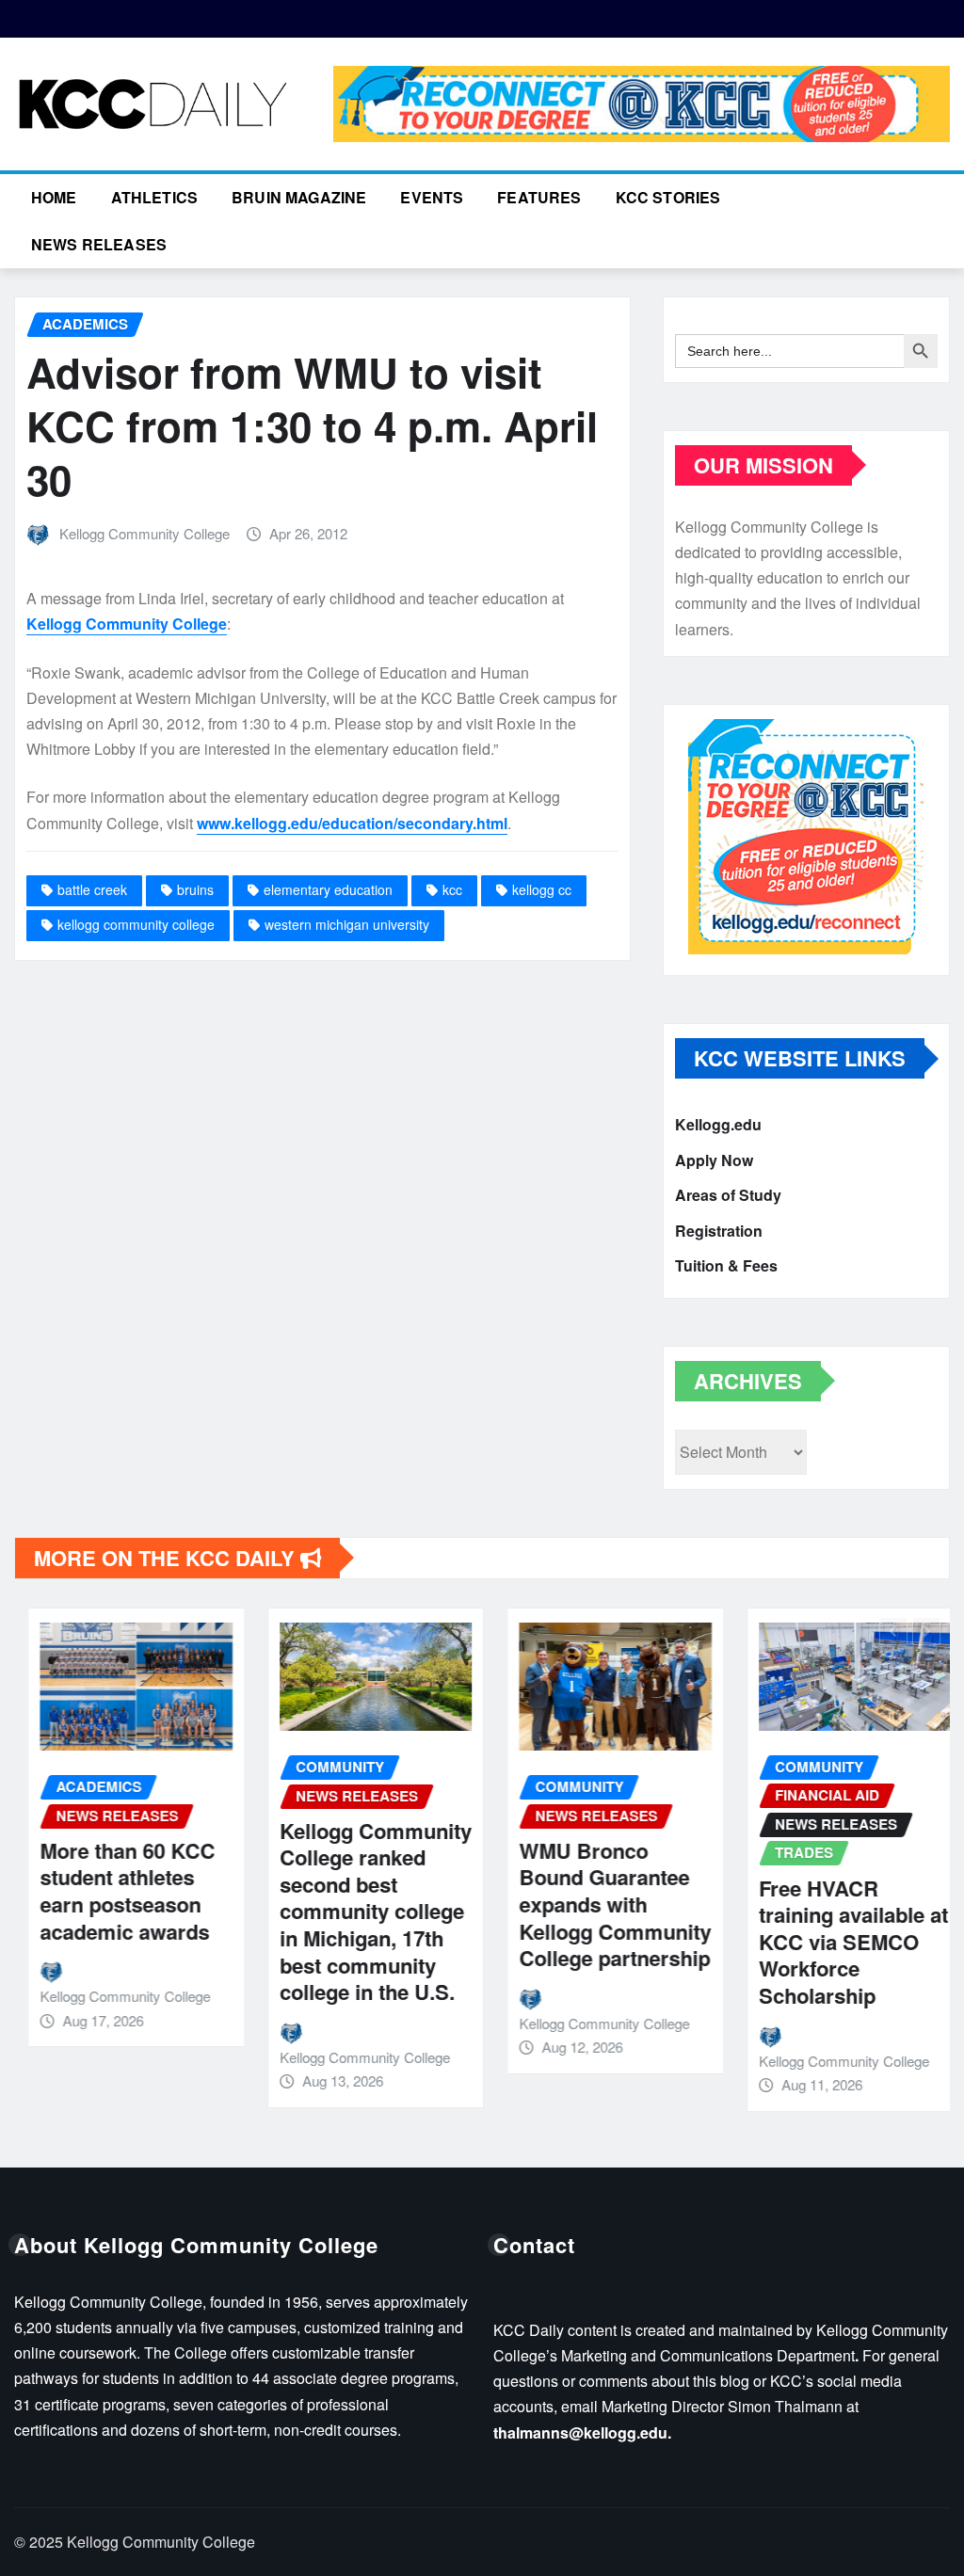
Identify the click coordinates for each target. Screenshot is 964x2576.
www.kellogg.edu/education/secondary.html (352, 823)
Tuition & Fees (726, 1265)
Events (432, 197)
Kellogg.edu (718, 1124)
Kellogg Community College (145, 533)
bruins (195, 889)
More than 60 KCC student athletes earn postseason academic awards (114, 1891)
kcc (452, 889)
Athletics (154, 197)
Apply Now (714, 1160)
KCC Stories (668, 197)
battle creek (92, 889)
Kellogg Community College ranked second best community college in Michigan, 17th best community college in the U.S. (362, 1912)
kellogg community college (136, 924)
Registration (719, 1231)
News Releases (99, 244)
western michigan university (347, 924)
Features (539, 197)
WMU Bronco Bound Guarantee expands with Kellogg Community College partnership (602, 1904)
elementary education (328, 889)
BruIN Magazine (299, 197)
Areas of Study (728, 1195)
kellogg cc (542, 889)
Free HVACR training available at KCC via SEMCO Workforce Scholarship (840, 1942)
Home (54, 197)
